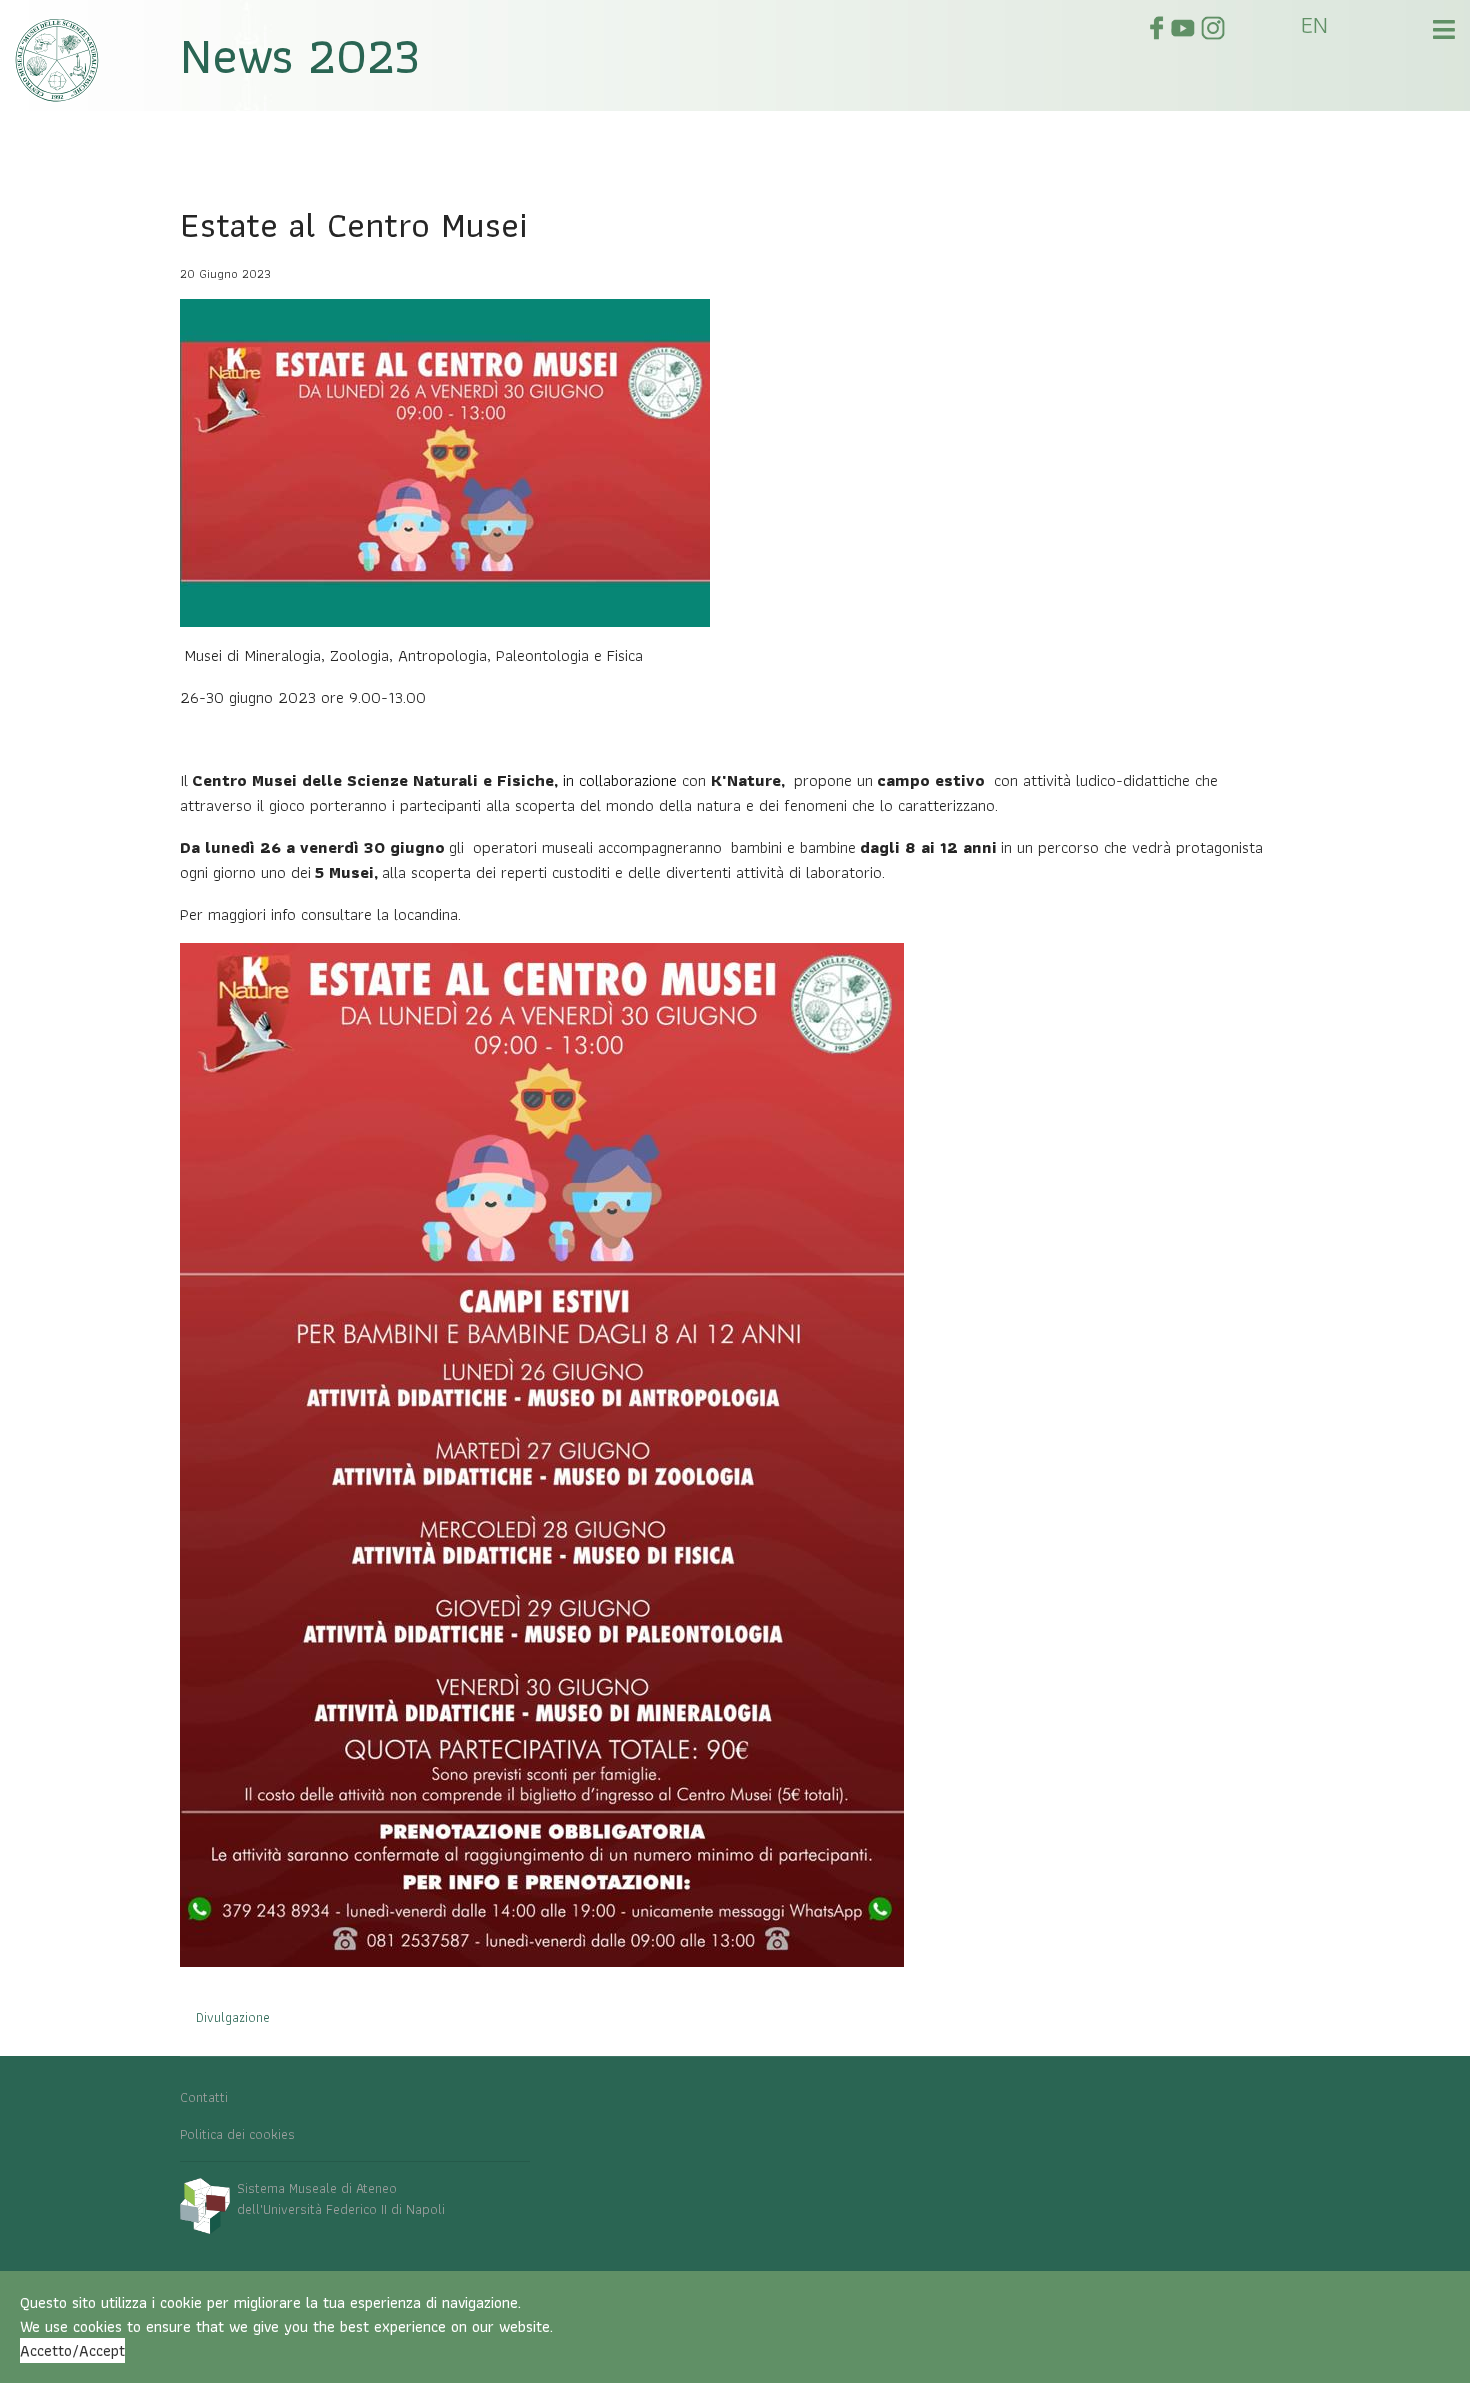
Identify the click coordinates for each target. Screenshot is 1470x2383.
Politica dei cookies (237, 2134)
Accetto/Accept (72, 2350)
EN (1314, 24)
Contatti (204, 2097)
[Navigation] (1444, 35)
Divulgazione (233, 2017)
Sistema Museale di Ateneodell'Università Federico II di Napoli (341, 2198)
